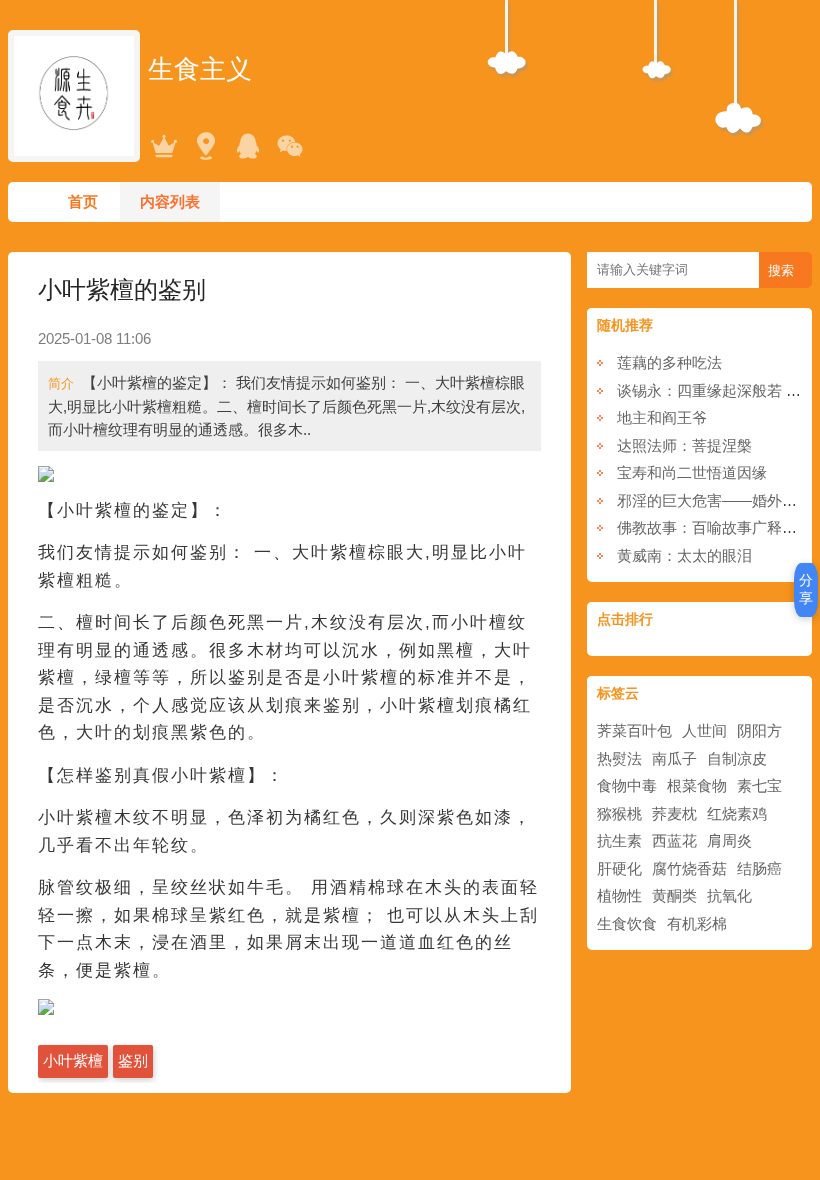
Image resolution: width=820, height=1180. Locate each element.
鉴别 (133, 1060)
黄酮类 (674, 895)
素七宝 (759, 785)
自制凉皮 (737, 758)
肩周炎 (729, 840)
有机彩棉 (697, 923)
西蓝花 (674, 840)
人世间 (704, 730)
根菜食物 (697, 785)
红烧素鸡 (737, 813)
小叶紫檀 (73, 1060)
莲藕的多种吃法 (669, 362)
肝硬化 (619, 868)
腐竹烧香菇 (689, 868)
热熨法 (619, 758)
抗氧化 (729, 895)
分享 (806, 589)
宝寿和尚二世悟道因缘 (692, 472)
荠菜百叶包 (634, 730)
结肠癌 (759, 868)
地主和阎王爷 (662, 417)
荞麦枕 (674, 813)
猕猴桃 (619, 813)
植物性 (619, 895)
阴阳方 (759, 730)
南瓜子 (674, 758)
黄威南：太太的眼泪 (684, 555)
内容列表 (170, 201)
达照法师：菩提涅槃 (684, 445)
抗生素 (619, 840)
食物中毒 (627, 785)
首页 (83, 201)
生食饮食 (627, 923)
